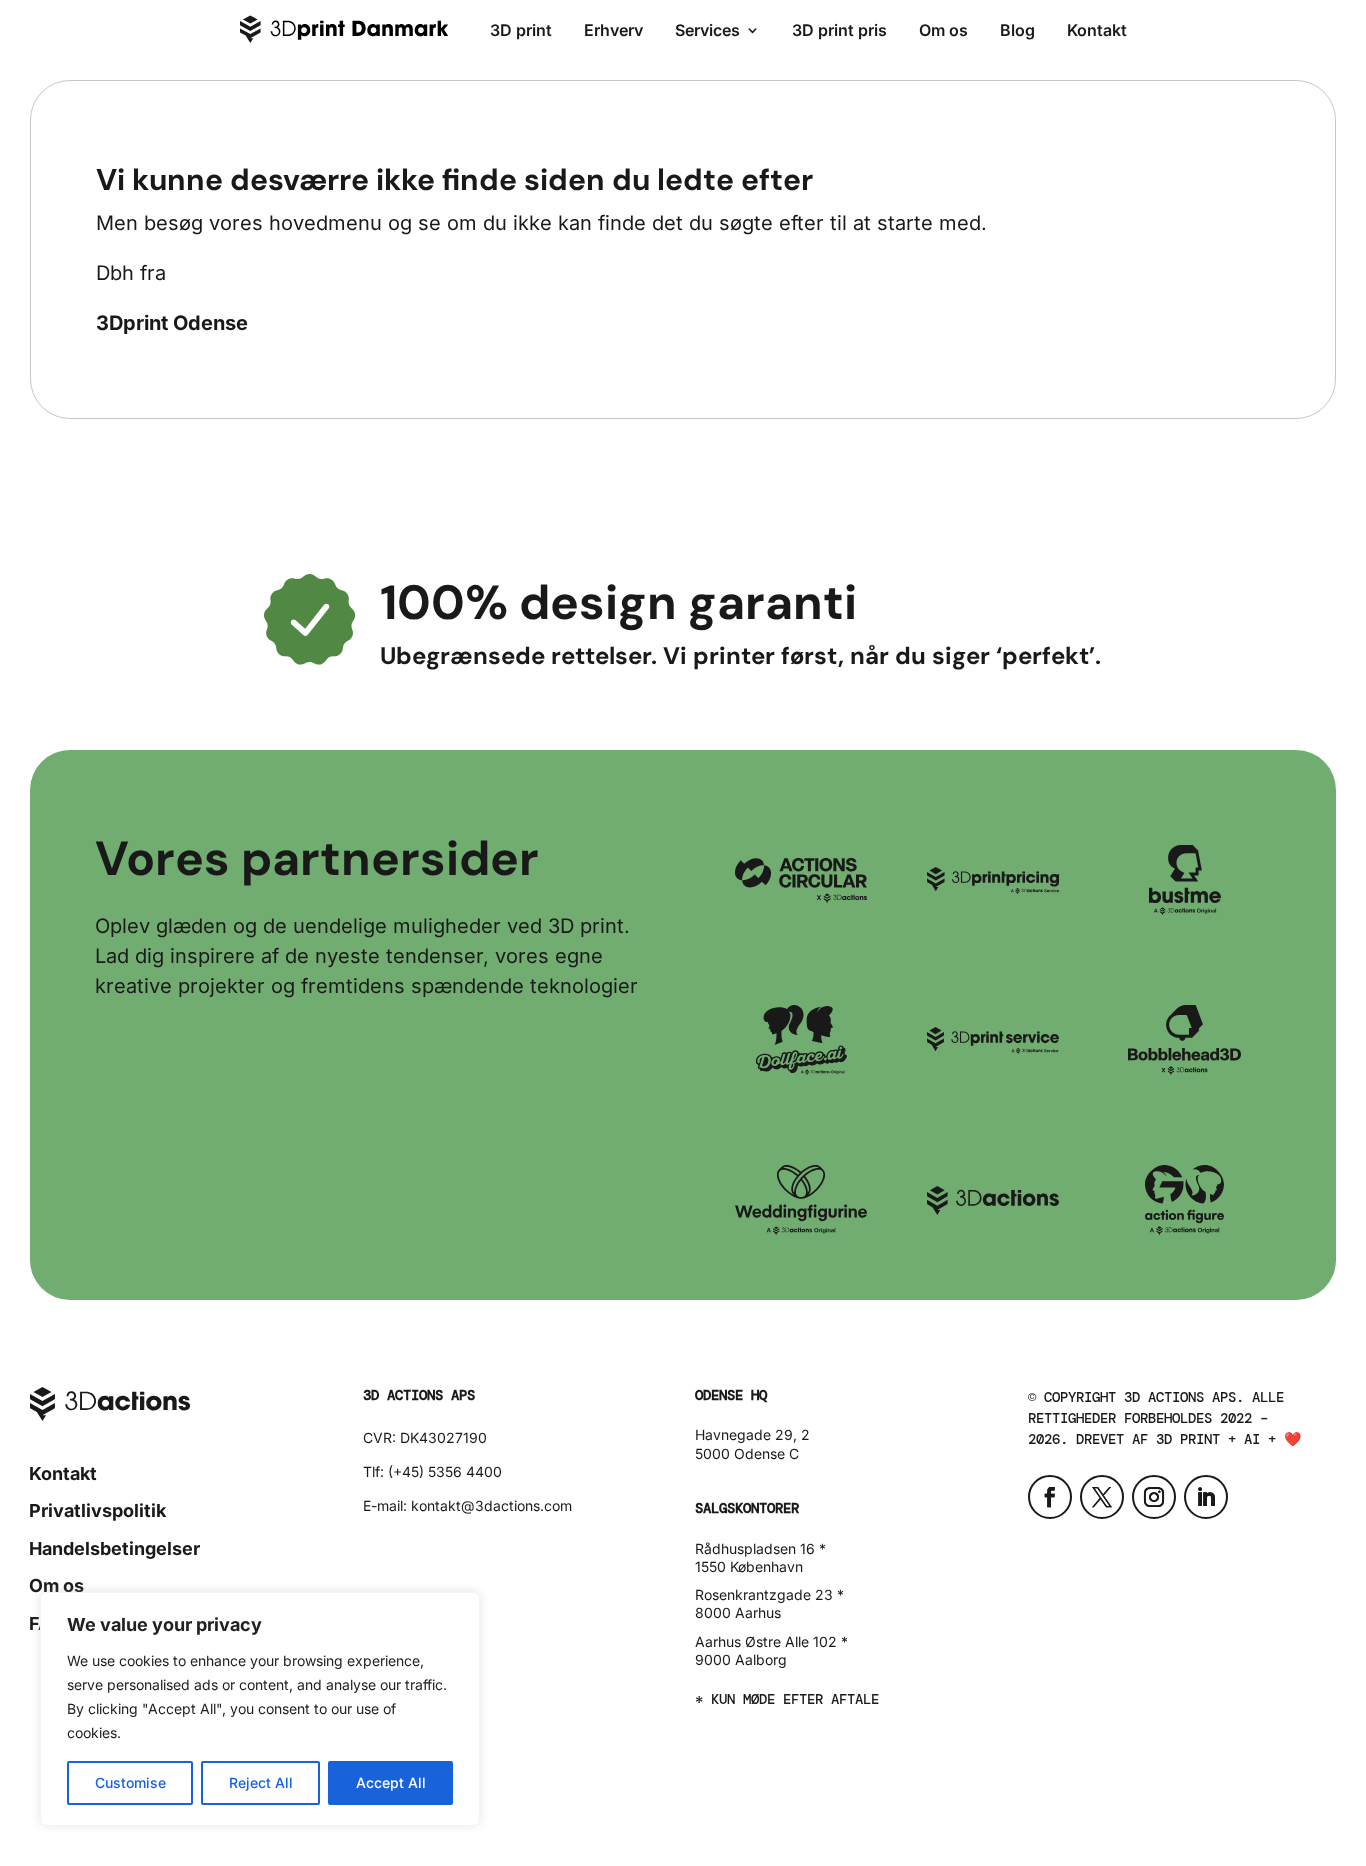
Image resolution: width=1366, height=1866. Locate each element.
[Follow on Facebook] (1050, 1497)
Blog (1017, 30)
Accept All (391, 1782)
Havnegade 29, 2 (752, 1434)
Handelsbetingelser (114, 1548)
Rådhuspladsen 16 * (760, 1548)
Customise (130, 1782)
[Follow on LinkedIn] (1206, 1497)
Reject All (261, 1782)
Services (707, 30)
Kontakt (1097, 30)
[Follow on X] (1102, 1497)
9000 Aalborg (741, 1659)
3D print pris (839, 30)
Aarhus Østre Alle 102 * (771, 1641)
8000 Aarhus (738, 1612)
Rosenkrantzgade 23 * (769, 1594)
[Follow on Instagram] (1154, 1497)
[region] (260, 1709)
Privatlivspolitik (97, 1510)
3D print (521, 30)
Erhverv (613, 30)
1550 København (749, 1566)
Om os (943, 30)
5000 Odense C (747, 1453)
